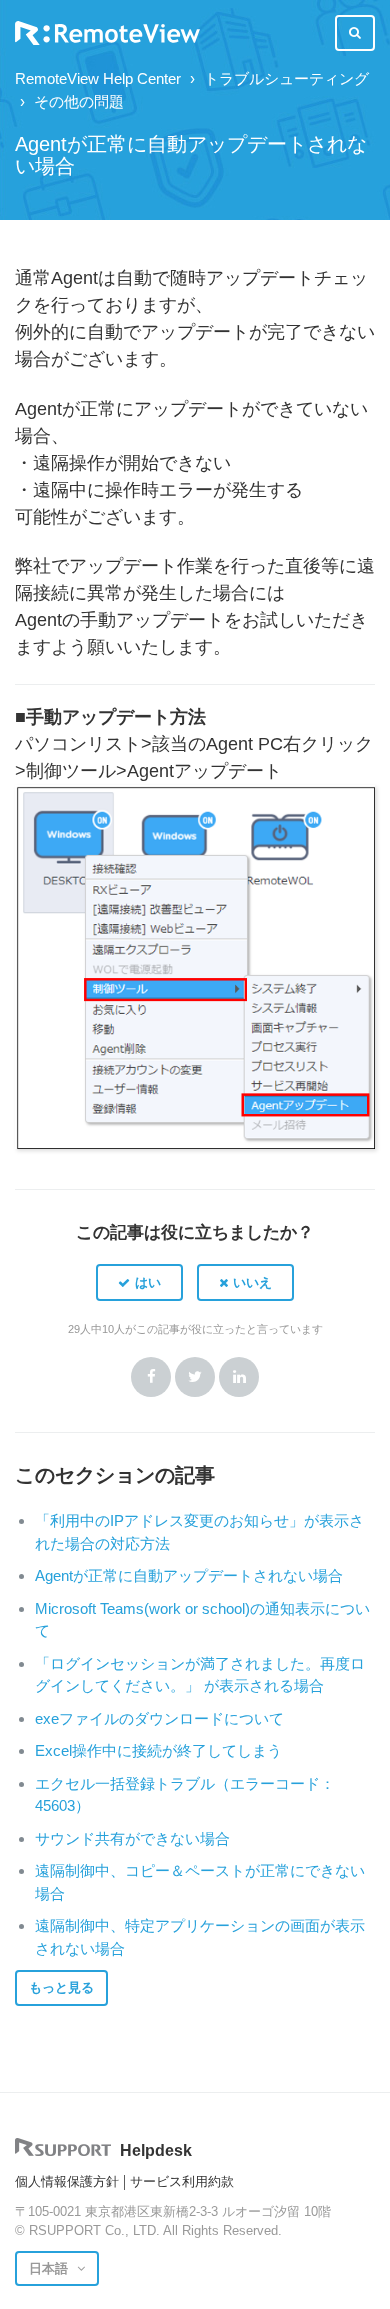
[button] (139, 1282)
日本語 (50, 2268)
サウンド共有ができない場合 (132, 1838)
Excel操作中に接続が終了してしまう (158, 1750)
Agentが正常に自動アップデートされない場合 (189, 1575)
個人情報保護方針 (67, 2181)
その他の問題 (79, 101)
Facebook (151, 1377)
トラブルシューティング (286, 78)
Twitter (195, 1377)
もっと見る (61, 1987)
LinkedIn (239, 1377)
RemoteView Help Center (98, 78)
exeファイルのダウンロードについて (159, 1718)
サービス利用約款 (182, 2181)
